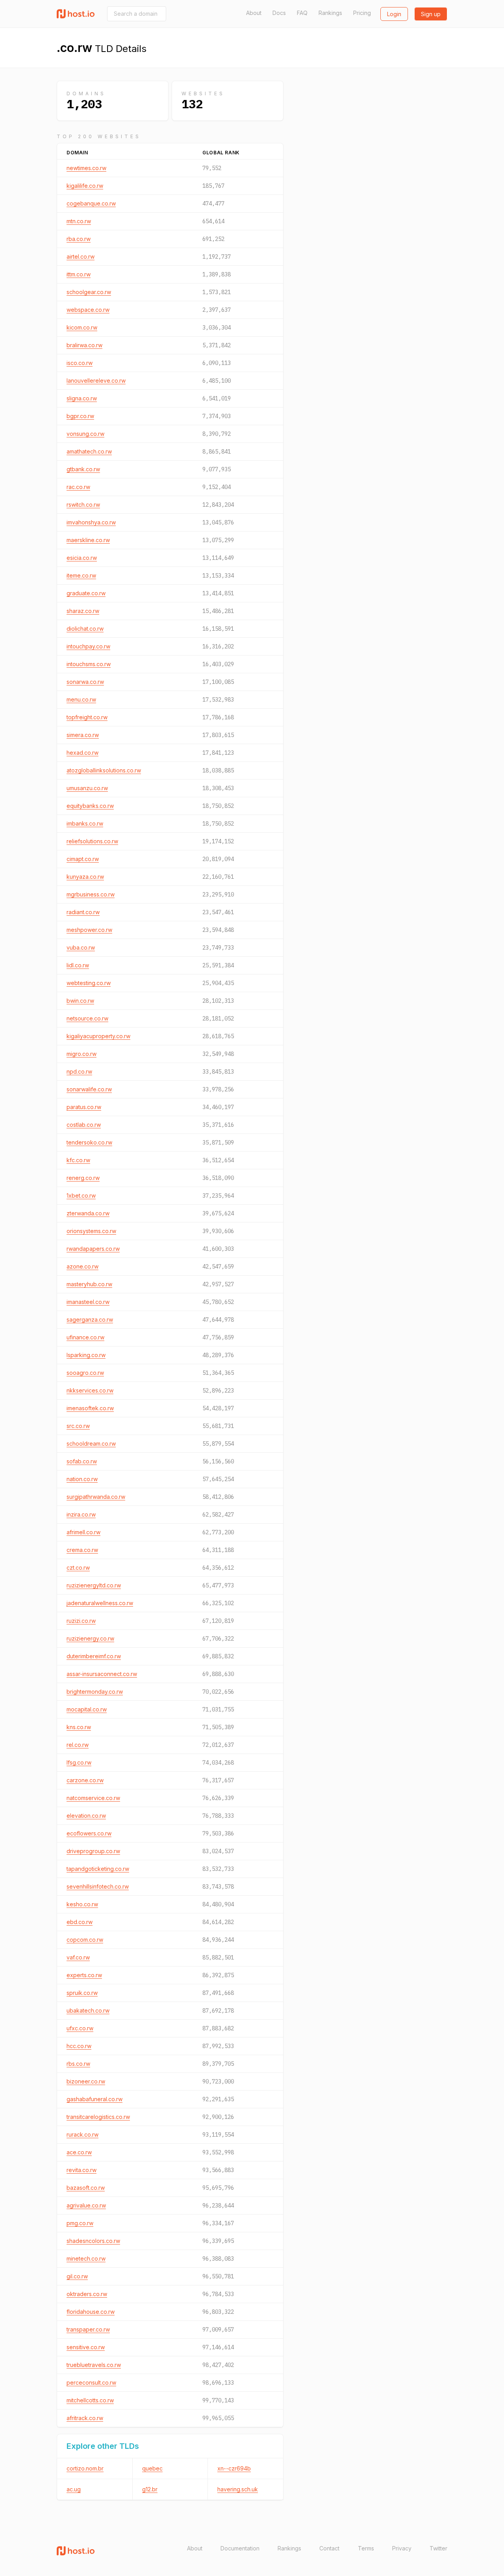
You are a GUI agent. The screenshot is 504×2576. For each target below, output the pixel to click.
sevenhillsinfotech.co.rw (98, 1886)
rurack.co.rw (82, 2134)
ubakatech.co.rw (88, 2010)
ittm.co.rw (79, 274)
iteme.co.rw (81, 575)
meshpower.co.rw (89, 930)
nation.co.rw (82, 1479)
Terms (366, 2548)
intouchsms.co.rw (89, 664)
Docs (279, 13)
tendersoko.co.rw (89, 1142)
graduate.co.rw (86, 593)
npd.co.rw (79, 1071)
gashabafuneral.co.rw (94, 2099)
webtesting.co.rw (89, 983)
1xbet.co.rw (81, 1195)
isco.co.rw (80, 363)
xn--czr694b (234, 2468)
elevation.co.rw (86, 1816)
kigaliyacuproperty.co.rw (98, 1036)
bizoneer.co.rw (86, 2081)
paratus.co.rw (84, 1107)
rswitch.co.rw (83, 505)
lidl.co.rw (78, 965)
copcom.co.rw (85, 1940)
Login (394, 14)
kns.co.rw (79, 1727)
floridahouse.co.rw (91, 2312)
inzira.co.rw (81, 1514)
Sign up (431, 14)
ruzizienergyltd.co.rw (94, 1585)
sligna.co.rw (82, 398)
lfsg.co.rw (79, 1762)
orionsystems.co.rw (91, 1231)
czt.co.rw (78, 1568)
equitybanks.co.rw (90, 806)
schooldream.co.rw (91, 1444)
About (254, 13)
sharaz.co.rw (83, 611)
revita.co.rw (82, 2170)
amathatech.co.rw (89, 451)
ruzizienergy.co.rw (90, 1638)
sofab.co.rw (82, 1461)
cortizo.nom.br (85, 2468)
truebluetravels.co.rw (94, 2365)
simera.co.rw (83, 735)
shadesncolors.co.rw (93, 2241)
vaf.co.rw (78, 1957)
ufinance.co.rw (85, 1337)
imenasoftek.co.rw (90, 1408)
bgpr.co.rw (80, 416)
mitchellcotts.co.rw (90, 2400)
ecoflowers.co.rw (89, 1833)
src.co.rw (78, 1426)
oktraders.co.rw (87, 2294)
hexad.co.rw (82, 753)
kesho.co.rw (82, 1904)
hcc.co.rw (79, 2046)
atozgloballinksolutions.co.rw (104, 770)
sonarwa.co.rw (85, 682)
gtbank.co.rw (83, 469)
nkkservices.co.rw (90, 1390)
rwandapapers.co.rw (93, 1249)
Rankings (330, 13)
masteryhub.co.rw (89, 1284)
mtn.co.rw (79, 221)
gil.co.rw (77, 2276)
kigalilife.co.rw (85, 186)
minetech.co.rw (86, 2258)
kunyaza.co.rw (85, 877)
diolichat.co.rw (85, 629)
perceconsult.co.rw (91, 2382)
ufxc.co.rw (80, 2028)
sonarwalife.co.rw (89, 1089)
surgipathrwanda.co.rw (96, 1497)
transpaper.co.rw (88, 2329)
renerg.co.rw (83, 1178)
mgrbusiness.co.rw (91, 894)
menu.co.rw (81, 699)
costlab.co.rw (84, 1125)
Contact (329, 2548)
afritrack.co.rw (85, 2418)
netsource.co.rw (87, 1018)
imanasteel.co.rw (88, 1302)
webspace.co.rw (88, 310)
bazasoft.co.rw (86, 2188)
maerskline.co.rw (88, 540)
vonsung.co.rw (85, 434)
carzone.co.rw (85, 1780)
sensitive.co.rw (86, 2347)
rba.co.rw (79, 239)
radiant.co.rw (83, 912)
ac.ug (74, 2489)
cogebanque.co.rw (91, 203)
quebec (152, 2468)
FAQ (302, 13)
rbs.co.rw (78, 2064)
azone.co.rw (82, 1266)
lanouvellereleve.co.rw (96, 381)
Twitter (438, 2548)
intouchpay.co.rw (88, 646)
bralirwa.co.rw (84, 345)
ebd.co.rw (80, 1922)
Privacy (402, 2548)
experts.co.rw (84, 1975)
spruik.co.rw (82, 1993)
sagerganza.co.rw (90, 1319)
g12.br (150, 2489)
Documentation (240, 2548)
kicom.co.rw (82, 327)
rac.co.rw (78, 487)
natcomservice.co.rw (93, 1798)
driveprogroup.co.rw (93, 1851)
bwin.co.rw (80, 1001)
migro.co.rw (82, 1054)
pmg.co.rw (80, 2223)
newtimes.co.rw (86, 168)
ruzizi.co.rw (81, 1621)
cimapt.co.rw (83, 859)
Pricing (362, 13)
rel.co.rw (78, 1745)
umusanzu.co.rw (87, 788)
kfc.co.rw (78, 1160)
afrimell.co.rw (83, 1532)
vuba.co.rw (81, 947)
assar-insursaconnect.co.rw (102, 1674)
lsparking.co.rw (86, 1355)
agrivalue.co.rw (86, 2205)
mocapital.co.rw (87, 1709)
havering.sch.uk (238, 2489)
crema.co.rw (82, 1550)
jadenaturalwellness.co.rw (100, 1603)
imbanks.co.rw (85, 823)
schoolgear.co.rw (89, 292)
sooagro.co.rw (85, 1373)
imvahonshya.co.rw (91, 522)
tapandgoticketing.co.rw (98, 1869)
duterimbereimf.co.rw (94, 1656)
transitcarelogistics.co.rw (98, 2117)
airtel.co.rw (81, 256)
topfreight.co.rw (87, 717)
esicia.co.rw (82, 558)
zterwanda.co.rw (88, 1213)
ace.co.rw (79, 2152)
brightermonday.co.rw (95, 1692)
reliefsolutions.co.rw (92, 841)
